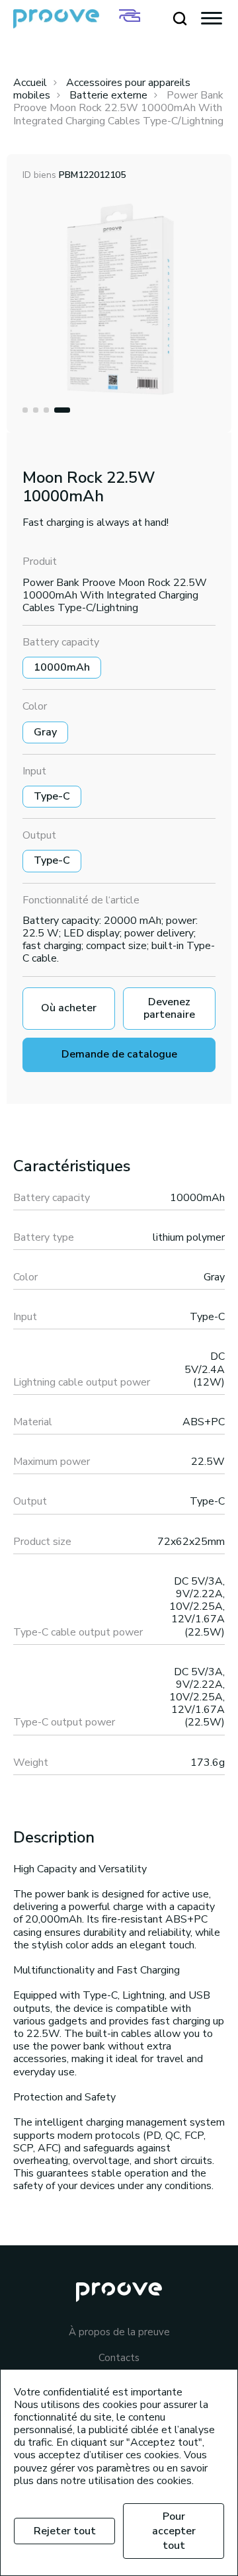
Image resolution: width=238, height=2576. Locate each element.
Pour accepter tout (174, 2531)
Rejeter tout (65, 2531)
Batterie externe (108, 95)
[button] (25, 410)
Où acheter (69, 1008)
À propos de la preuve (119, 2332)
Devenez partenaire (169, 1008)
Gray (45, 732)
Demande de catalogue (119, 1054)
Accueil (30, 83)
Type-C (52, 796)
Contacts (119, 2358)
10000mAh (62, 667)
